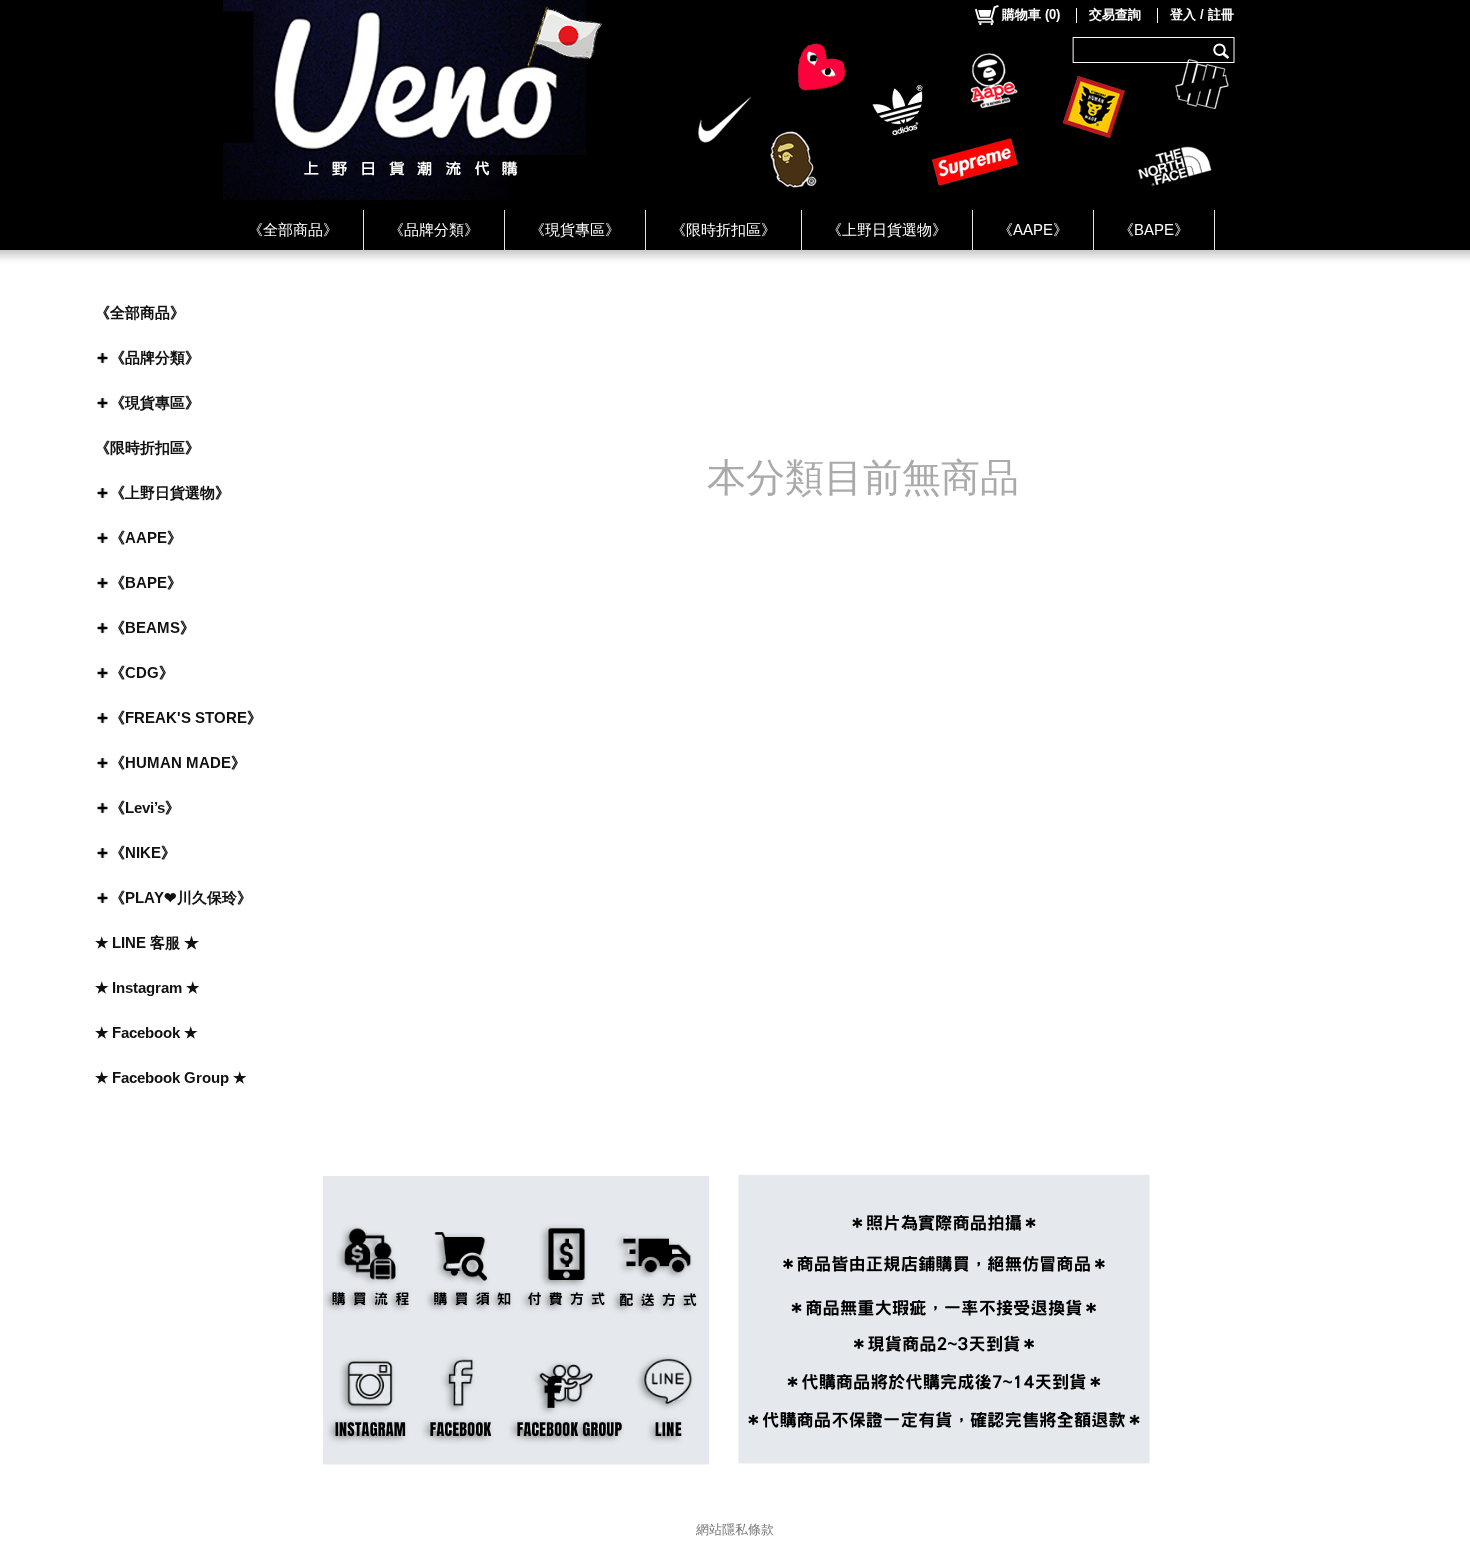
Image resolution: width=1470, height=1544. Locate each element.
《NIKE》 (143, 852)
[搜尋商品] (1223, 50)
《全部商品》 (293, 229)
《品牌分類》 (434, 229)
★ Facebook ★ (146, 1032)
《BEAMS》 (152, 627)
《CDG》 (142, 672)
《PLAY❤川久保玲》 (181, 897)
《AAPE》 (1033, 229)
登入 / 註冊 (1202, 14)
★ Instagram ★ (147, 987)
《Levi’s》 (145, 807)
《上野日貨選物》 (887, 229)
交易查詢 (1115, 14)
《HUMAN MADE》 (178, 762)
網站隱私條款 (735, 1529)
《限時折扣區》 (723, 229)
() (1031, 14)
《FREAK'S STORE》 (186, 717)
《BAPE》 (1154, 229)
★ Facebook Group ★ (170, 1077)
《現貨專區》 (575, 229)
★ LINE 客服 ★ (147, 942)
